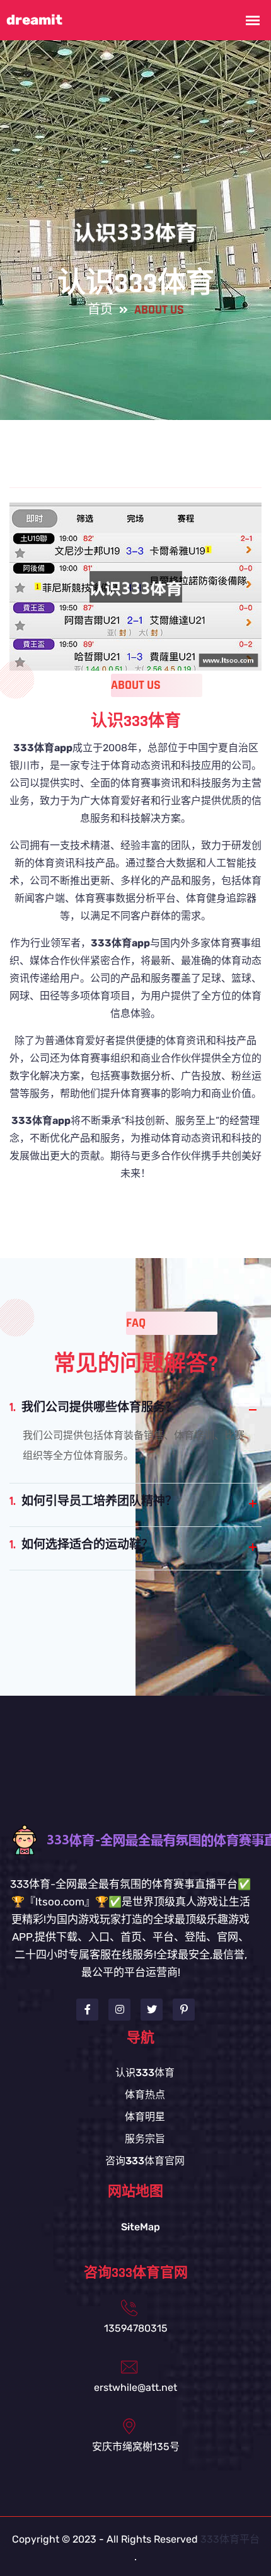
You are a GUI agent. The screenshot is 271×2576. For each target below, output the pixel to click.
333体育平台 (230, 2539)
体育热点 (145, 2095)
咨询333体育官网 (145, 2161)
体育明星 (145, 2117)
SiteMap (141, 2227)
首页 (100, 310)
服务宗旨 (145, 2139)
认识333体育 (145, 2073)
